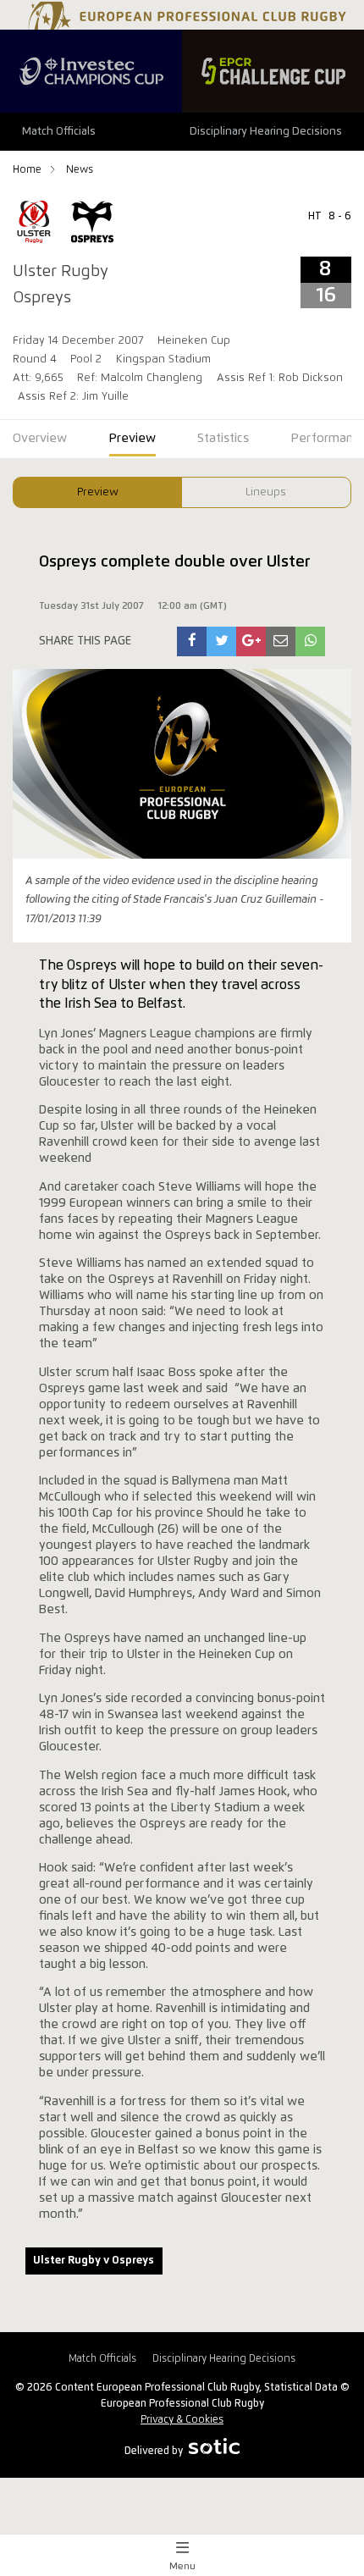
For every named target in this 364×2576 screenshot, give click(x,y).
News (80, 170)
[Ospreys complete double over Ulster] (192, 641)
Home (28, 170)
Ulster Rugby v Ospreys (94, 2261)
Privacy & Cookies (182, 2420)
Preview (98, 492)
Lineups (266, 492)
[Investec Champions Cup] (91, 71)
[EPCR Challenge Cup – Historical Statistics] (273, 71)
